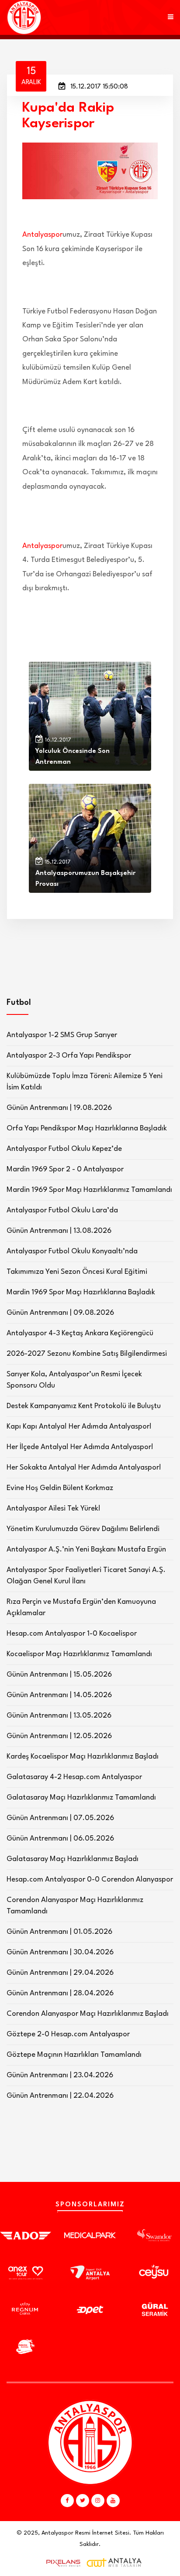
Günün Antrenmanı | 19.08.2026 (59, 1108)
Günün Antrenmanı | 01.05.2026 (59, 1932)
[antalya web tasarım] (61, 2563)
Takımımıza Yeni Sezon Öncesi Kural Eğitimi (77, 1272)
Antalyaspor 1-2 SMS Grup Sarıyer (62, 1035)
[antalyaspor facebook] (67, 2501)
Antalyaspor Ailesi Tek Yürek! (54, 1509)
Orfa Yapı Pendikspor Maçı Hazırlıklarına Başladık (87, 1128)
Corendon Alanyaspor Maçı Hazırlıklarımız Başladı (88, 2014)
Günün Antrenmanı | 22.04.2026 (60, 2096)
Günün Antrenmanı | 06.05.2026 (60, 1839)
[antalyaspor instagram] (98, 2501)
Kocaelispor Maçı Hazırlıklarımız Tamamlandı (79, 1654)
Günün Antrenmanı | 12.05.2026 (59, 1736)
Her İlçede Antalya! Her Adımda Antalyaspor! (80, 1447)
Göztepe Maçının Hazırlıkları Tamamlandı (74, 2055)
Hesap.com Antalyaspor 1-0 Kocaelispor (72, 1634)
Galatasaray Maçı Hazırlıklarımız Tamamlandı (81, 1798)
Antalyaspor (42, 235)
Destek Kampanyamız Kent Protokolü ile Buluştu (84, 1406)
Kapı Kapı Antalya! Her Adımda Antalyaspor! (79, 1427)
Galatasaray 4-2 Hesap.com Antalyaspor (74, 1777)
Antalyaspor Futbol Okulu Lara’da (62, 1210)
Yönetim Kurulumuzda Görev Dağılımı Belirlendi (83, 1529)
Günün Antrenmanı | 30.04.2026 (60, 1952)
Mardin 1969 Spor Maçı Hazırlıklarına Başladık (81, 1292)
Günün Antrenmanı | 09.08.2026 (60, 1313)
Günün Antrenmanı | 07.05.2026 (60, 1818)
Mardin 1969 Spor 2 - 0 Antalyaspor (65, 1169)
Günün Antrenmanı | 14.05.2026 (59, 1695)
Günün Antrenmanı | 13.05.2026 (59, 1716)
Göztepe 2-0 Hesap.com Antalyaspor (68, 2034)
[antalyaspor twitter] (83, 2501)
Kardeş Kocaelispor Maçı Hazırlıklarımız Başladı (83, 1757)
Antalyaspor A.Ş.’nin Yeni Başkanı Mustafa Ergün (86, 1550)
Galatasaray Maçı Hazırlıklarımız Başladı (73, 1859)
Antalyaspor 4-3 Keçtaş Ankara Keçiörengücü (80, 1333)
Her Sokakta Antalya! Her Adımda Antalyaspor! (84, 1468)
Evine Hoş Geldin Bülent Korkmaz (60, 1488)
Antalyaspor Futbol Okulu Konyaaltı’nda (72, 1251)
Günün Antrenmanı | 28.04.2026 (60, 1993)
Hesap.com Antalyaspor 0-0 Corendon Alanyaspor (90, 1880)
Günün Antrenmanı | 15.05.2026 (59, 1675)
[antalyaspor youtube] (113, 2501)
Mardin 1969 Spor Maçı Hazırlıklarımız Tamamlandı (89, 1190)
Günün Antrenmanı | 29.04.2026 (60, 1973)
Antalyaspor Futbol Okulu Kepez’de (64, 1149)
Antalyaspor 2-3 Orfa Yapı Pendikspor (69, 1056)
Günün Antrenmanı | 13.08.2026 (59, 1231)
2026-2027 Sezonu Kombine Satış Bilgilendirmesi (87, 1354)
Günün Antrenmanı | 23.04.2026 (60, 2075)
